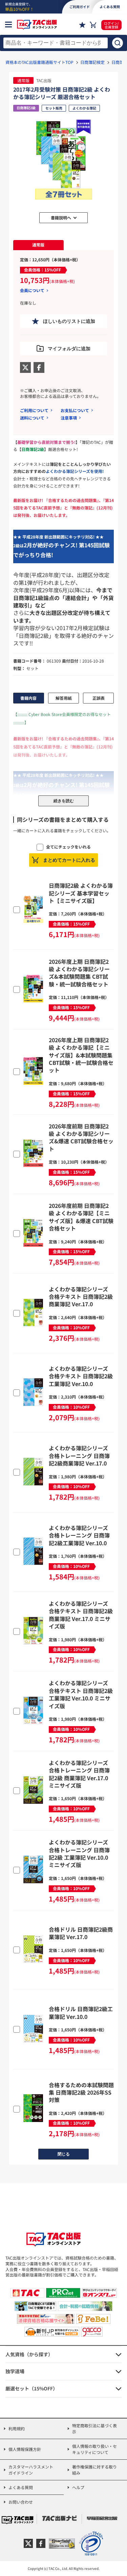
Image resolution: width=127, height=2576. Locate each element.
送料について (32, 418)
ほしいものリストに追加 (69, 321)
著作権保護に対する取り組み (94, 2470)
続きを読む (64, 801)
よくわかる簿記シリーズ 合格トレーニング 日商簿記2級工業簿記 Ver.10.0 (79, 1535)
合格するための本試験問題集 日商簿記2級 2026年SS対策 (81, 2092)
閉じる (64, 2154)
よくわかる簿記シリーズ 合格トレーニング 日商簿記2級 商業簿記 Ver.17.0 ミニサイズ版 (79, 1774)
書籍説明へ (61, 218)
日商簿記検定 (92, 62)
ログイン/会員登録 (111, 25)
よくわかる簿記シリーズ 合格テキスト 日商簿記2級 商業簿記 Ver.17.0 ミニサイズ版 (81, 1615)
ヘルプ (78, 2487)
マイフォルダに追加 (69, 349)
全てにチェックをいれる (68, 847)
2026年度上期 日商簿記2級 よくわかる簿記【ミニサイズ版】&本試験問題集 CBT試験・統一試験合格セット (81, 1055)
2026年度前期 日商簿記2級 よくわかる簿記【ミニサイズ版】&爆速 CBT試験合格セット (81, 1217)
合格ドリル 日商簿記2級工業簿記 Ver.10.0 (81, 2012)
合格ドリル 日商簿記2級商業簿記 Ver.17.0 (81, 1933)
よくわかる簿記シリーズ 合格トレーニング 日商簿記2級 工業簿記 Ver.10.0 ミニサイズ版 (79, 1853)
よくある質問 (21, 2487)
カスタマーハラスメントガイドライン (31, 2470)
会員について (32, 290)
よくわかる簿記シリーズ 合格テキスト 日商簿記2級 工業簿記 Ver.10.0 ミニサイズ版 (81, 1694)
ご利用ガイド (80, 7)
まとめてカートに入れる (69, 860)
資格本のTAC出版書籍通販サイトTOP (39, 62)
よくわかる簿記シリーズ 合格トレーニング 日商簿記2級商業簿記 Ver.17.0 (79, 1456)
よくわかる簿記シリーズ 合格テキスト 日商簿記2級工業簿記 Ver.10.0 (81, 1376)
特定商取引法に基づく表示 (94, 2428)
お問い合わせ (21, 2502)
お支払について (75, 410)
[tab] (38, 245)
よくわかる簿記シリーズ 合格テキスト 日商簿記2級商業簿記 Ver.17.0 (81, 1297)
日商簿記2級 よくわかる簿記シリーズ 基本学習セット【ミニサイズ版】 (81, 893)
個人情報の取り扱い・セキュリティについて (94, 2449)
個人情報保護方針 (25, 2449)
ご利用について (34, 410)
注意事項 (69, 418)
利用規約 (17, 2428)
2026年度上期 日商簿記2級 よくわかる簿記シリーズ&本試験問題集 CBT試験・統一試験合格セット (79, 973)
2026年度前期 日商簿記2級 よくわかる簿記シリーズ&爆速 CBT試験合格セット (81, 1137)
